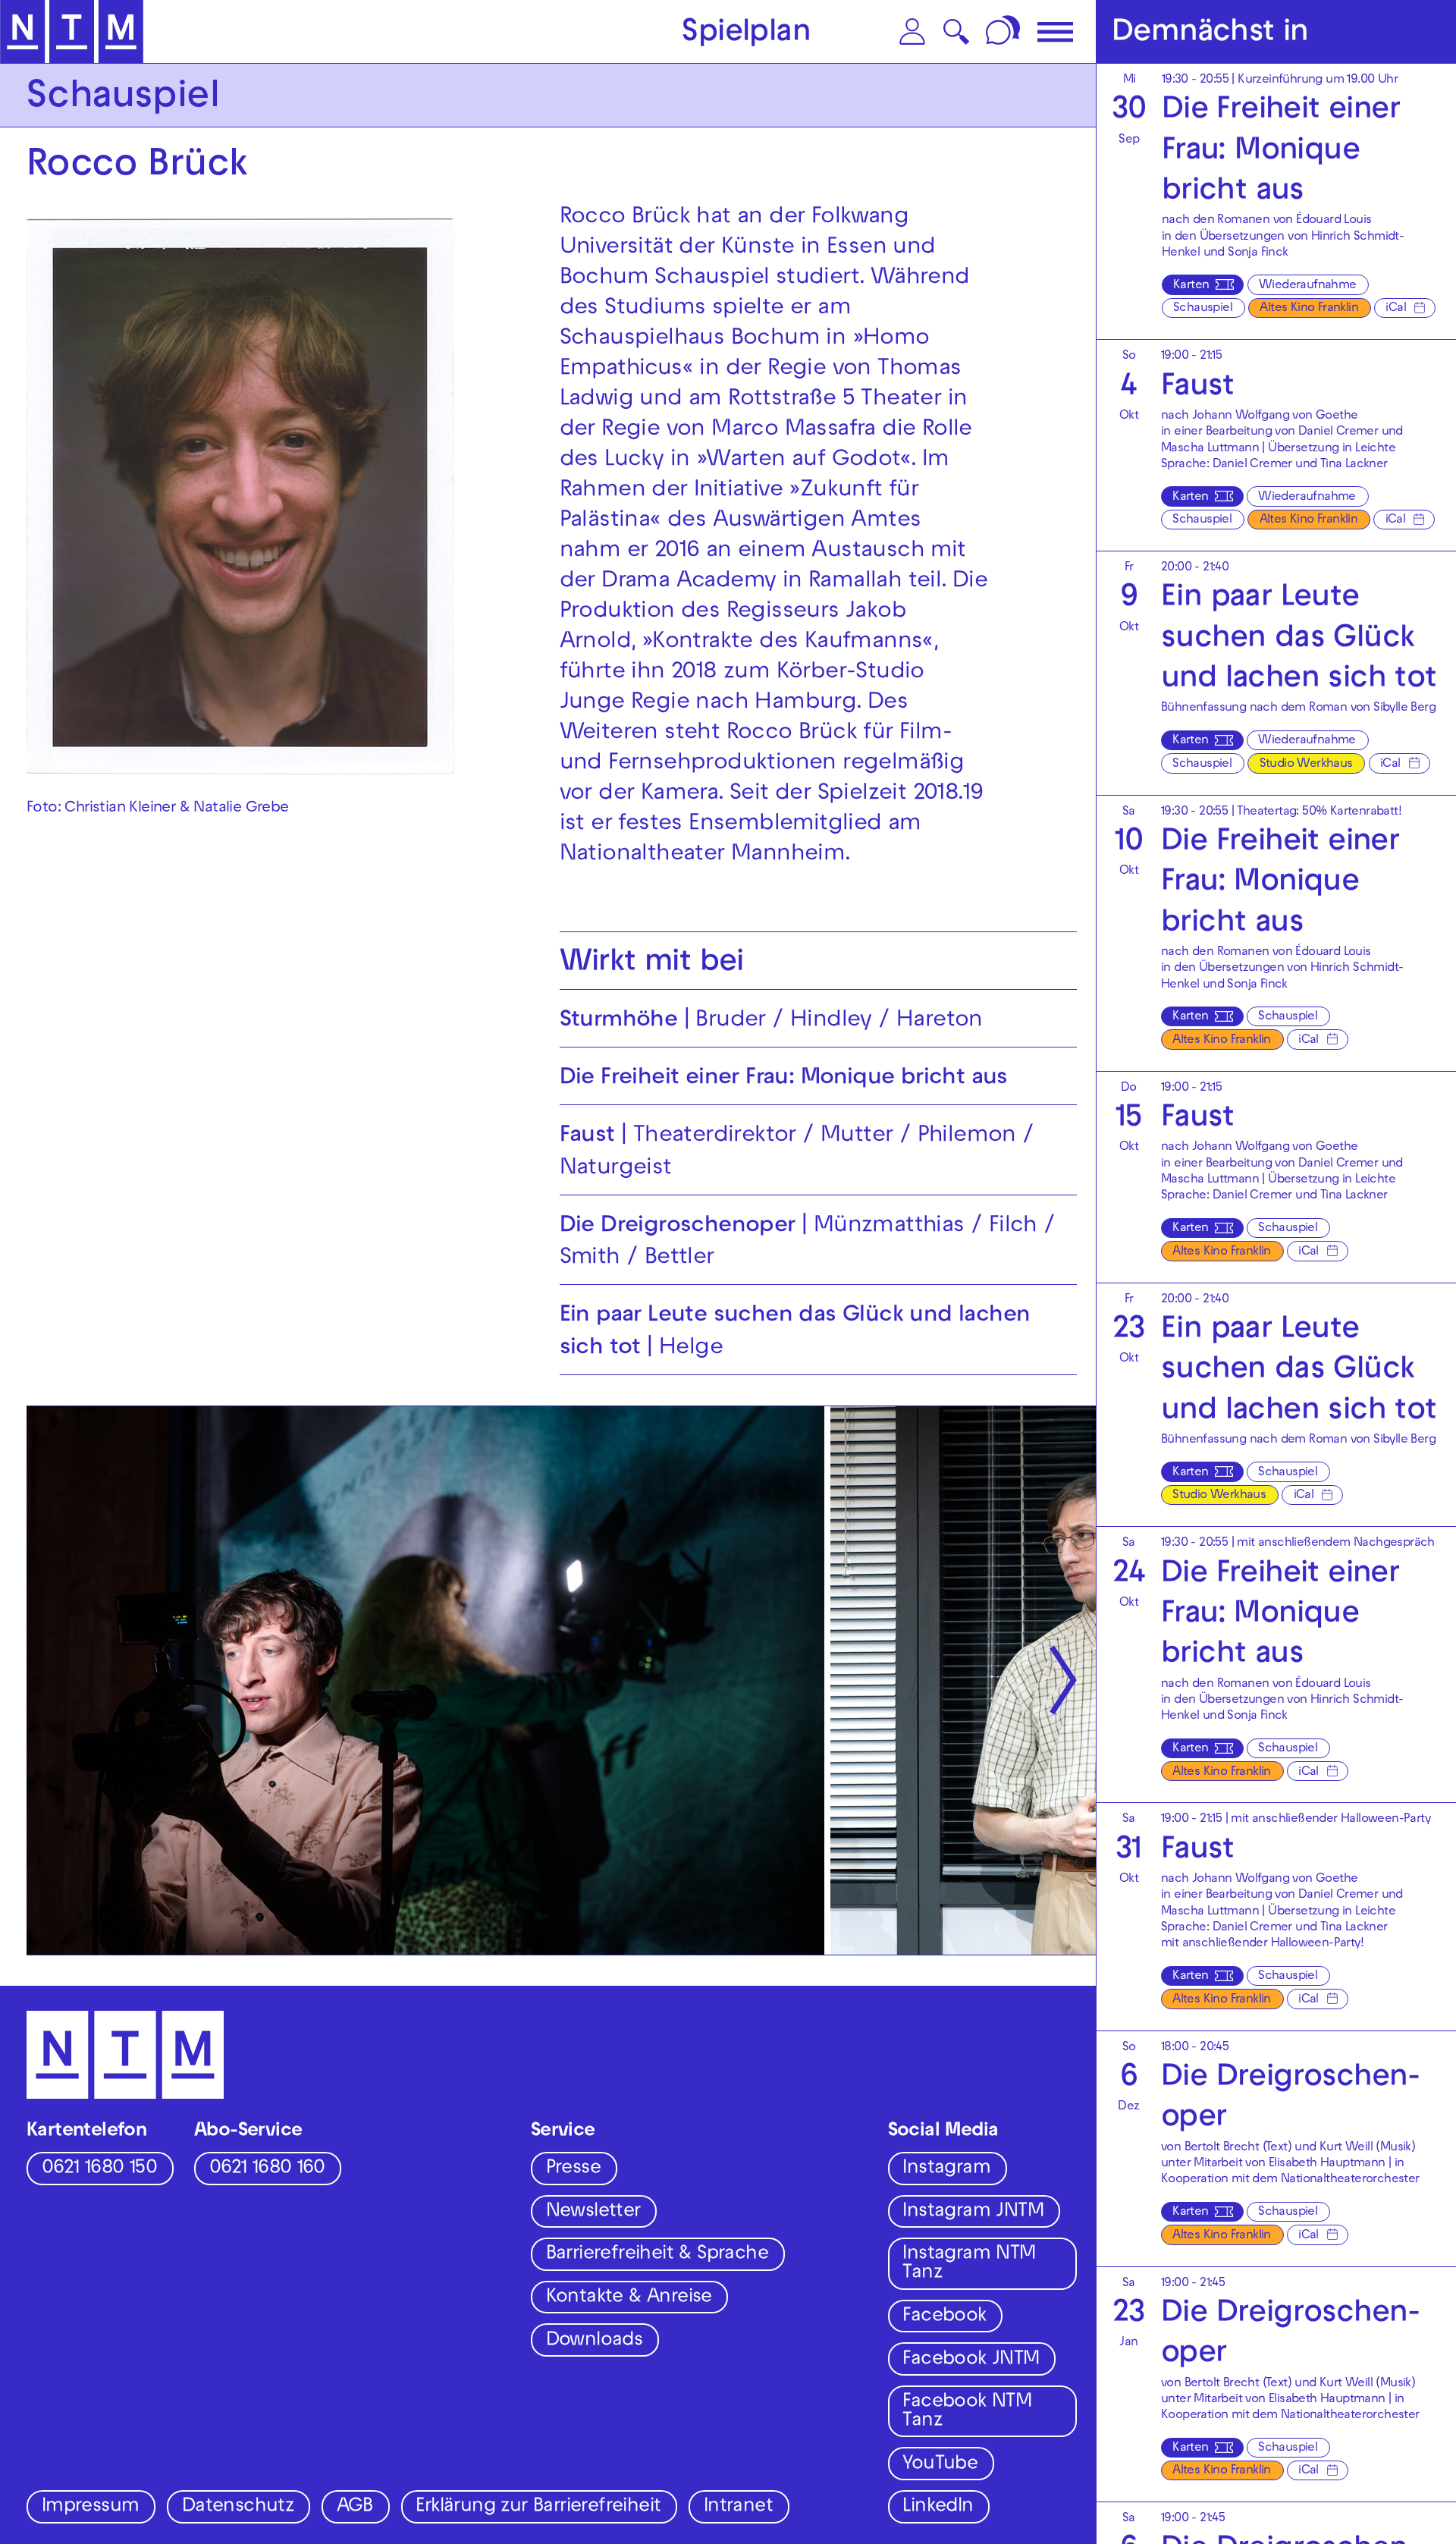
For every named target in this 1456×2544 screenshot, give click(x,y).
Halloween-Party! (1317, 1944)
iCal (1396, 309)
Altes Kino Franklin (1309, 309)
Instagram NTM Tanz (969, 2264)
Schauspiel (1203, 309)
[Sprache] (1005, 31)
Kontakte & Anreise (629, 2298)
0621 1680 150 (99, 2169)
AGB (355, 2508)
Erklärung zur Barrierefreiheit (538, 2508)
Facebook (944, 2317)
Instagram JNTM (973, 2213)
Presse (573, 2169)
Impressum (91, 2508)
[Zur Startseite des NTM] (72, 32)
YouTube (940, 2465)
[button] (912, 31)
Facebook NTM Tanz (967, 2412)
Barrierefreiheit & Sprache (657, 2255)
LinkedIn (938, 2508)
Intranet (738, 2508)
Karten (1191, 286)
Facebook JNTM (971, 2360)
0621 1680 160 (267, 2169)
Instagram (946, 2169)
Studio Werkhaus (1306, 765)
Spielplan (746, 34)
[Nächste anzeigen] (1063, 1680)
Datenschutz (238, 2508)
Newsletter (593, 2213)
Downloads (595, 2341)
